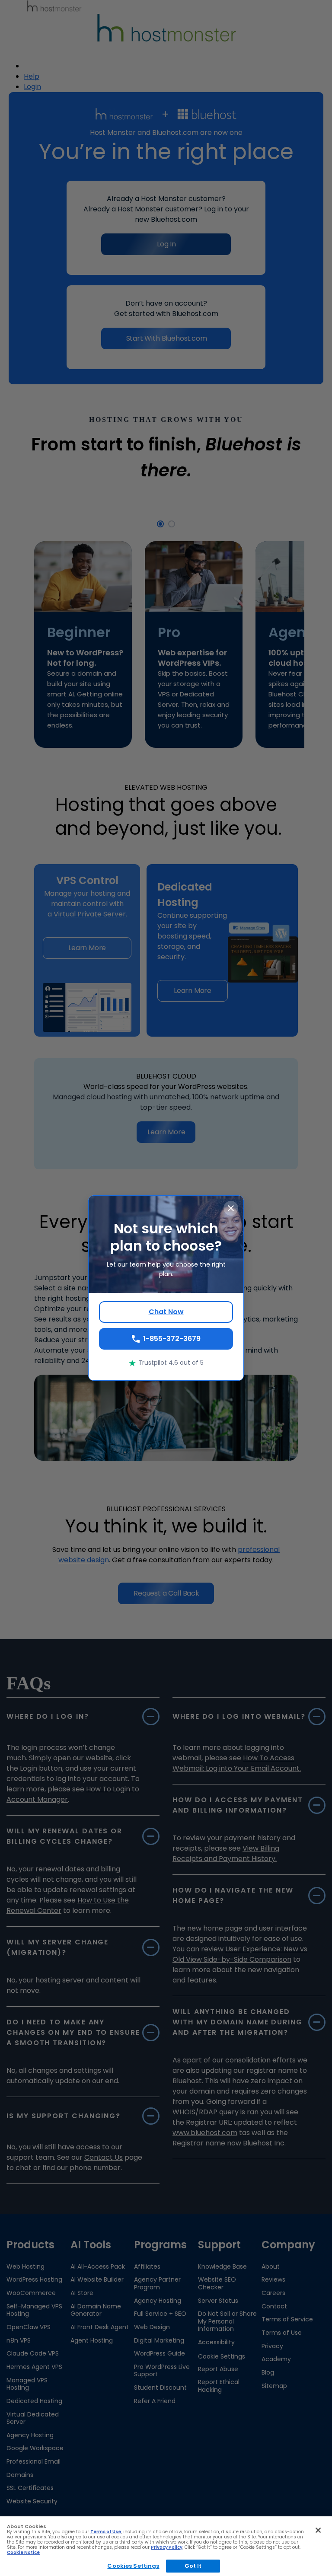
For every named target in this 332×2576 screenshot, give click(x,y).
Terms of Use (106, 2532)
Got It (193, 2566)
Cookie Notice (23, 2552)
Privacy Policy (167, 2547)
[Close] (318, 2530)
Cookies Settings (133, 2566)
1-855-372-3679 (172, 1339)
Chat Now (166, 1312)
